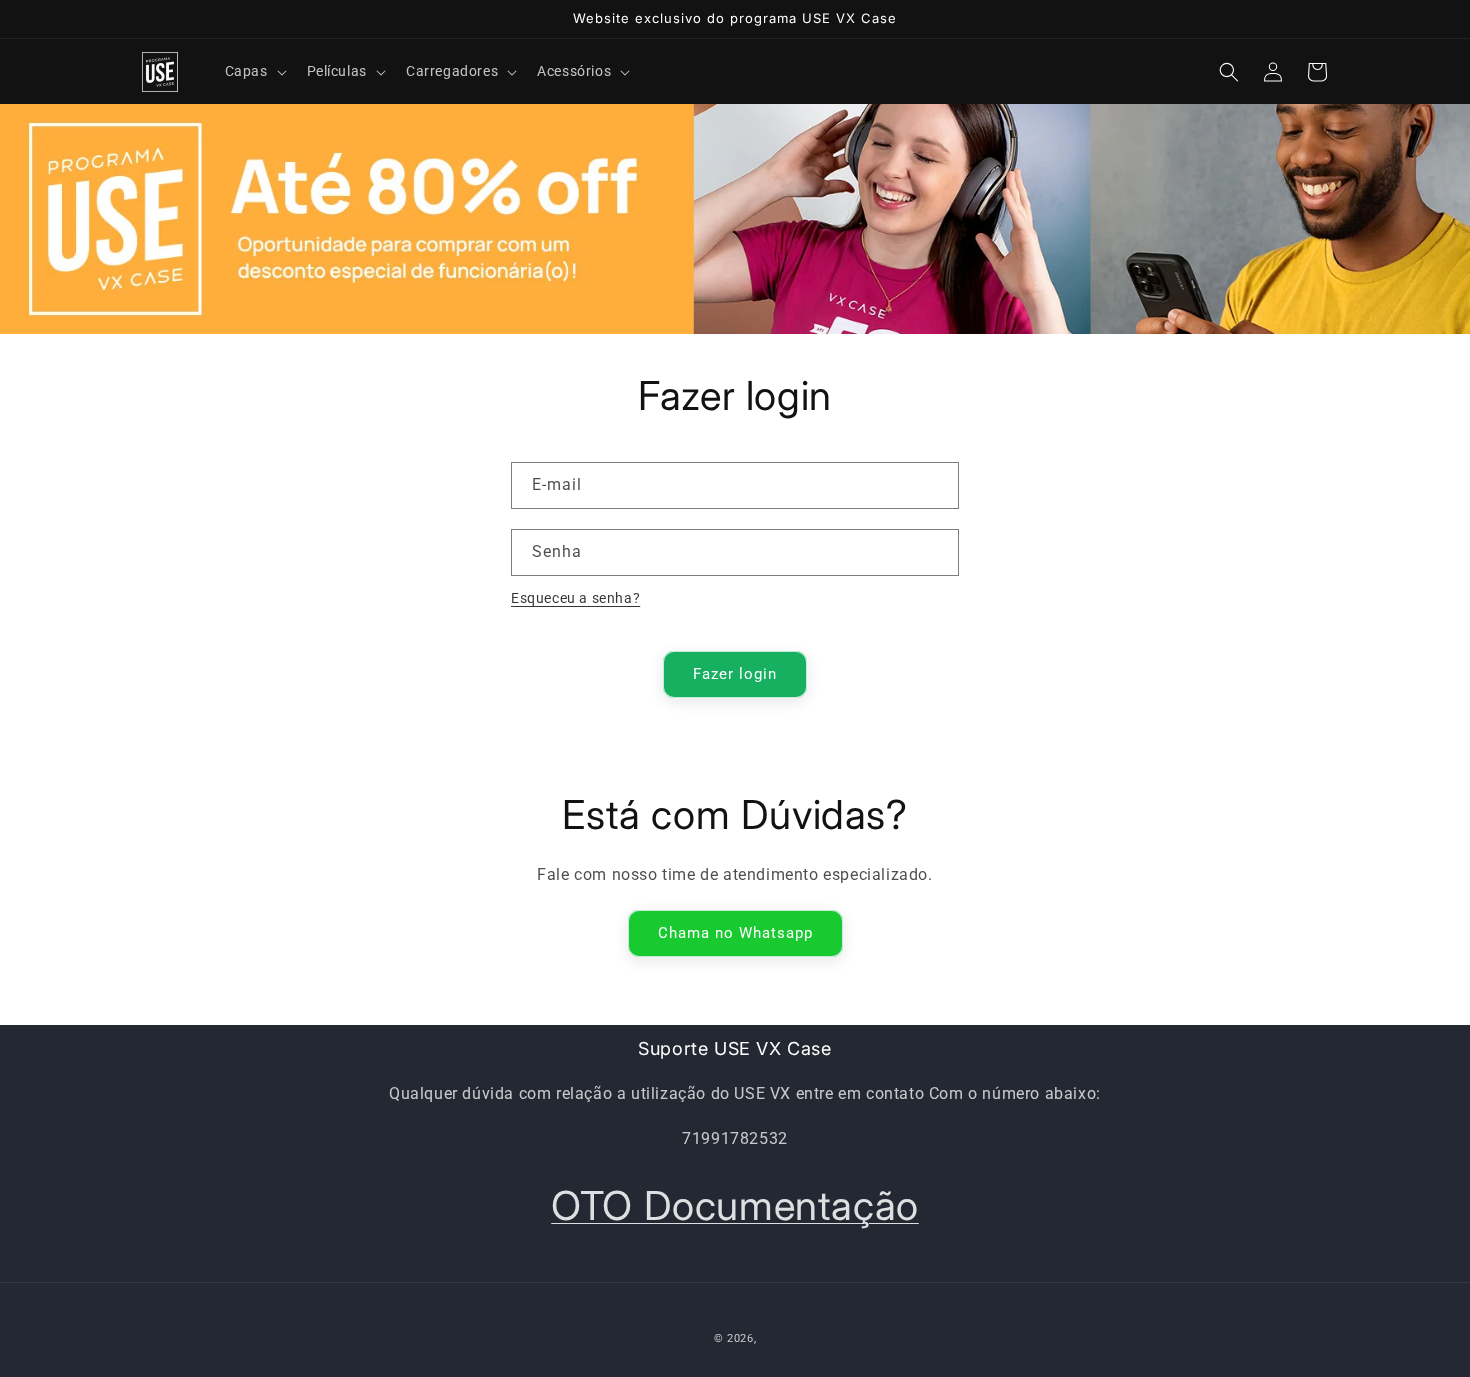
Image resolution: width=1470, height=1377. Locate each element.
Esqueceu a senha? (575, 598)
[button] (254, 71)
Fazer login (735, 674)
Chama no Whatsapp (735, 933)
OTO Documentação (735, 1205)
